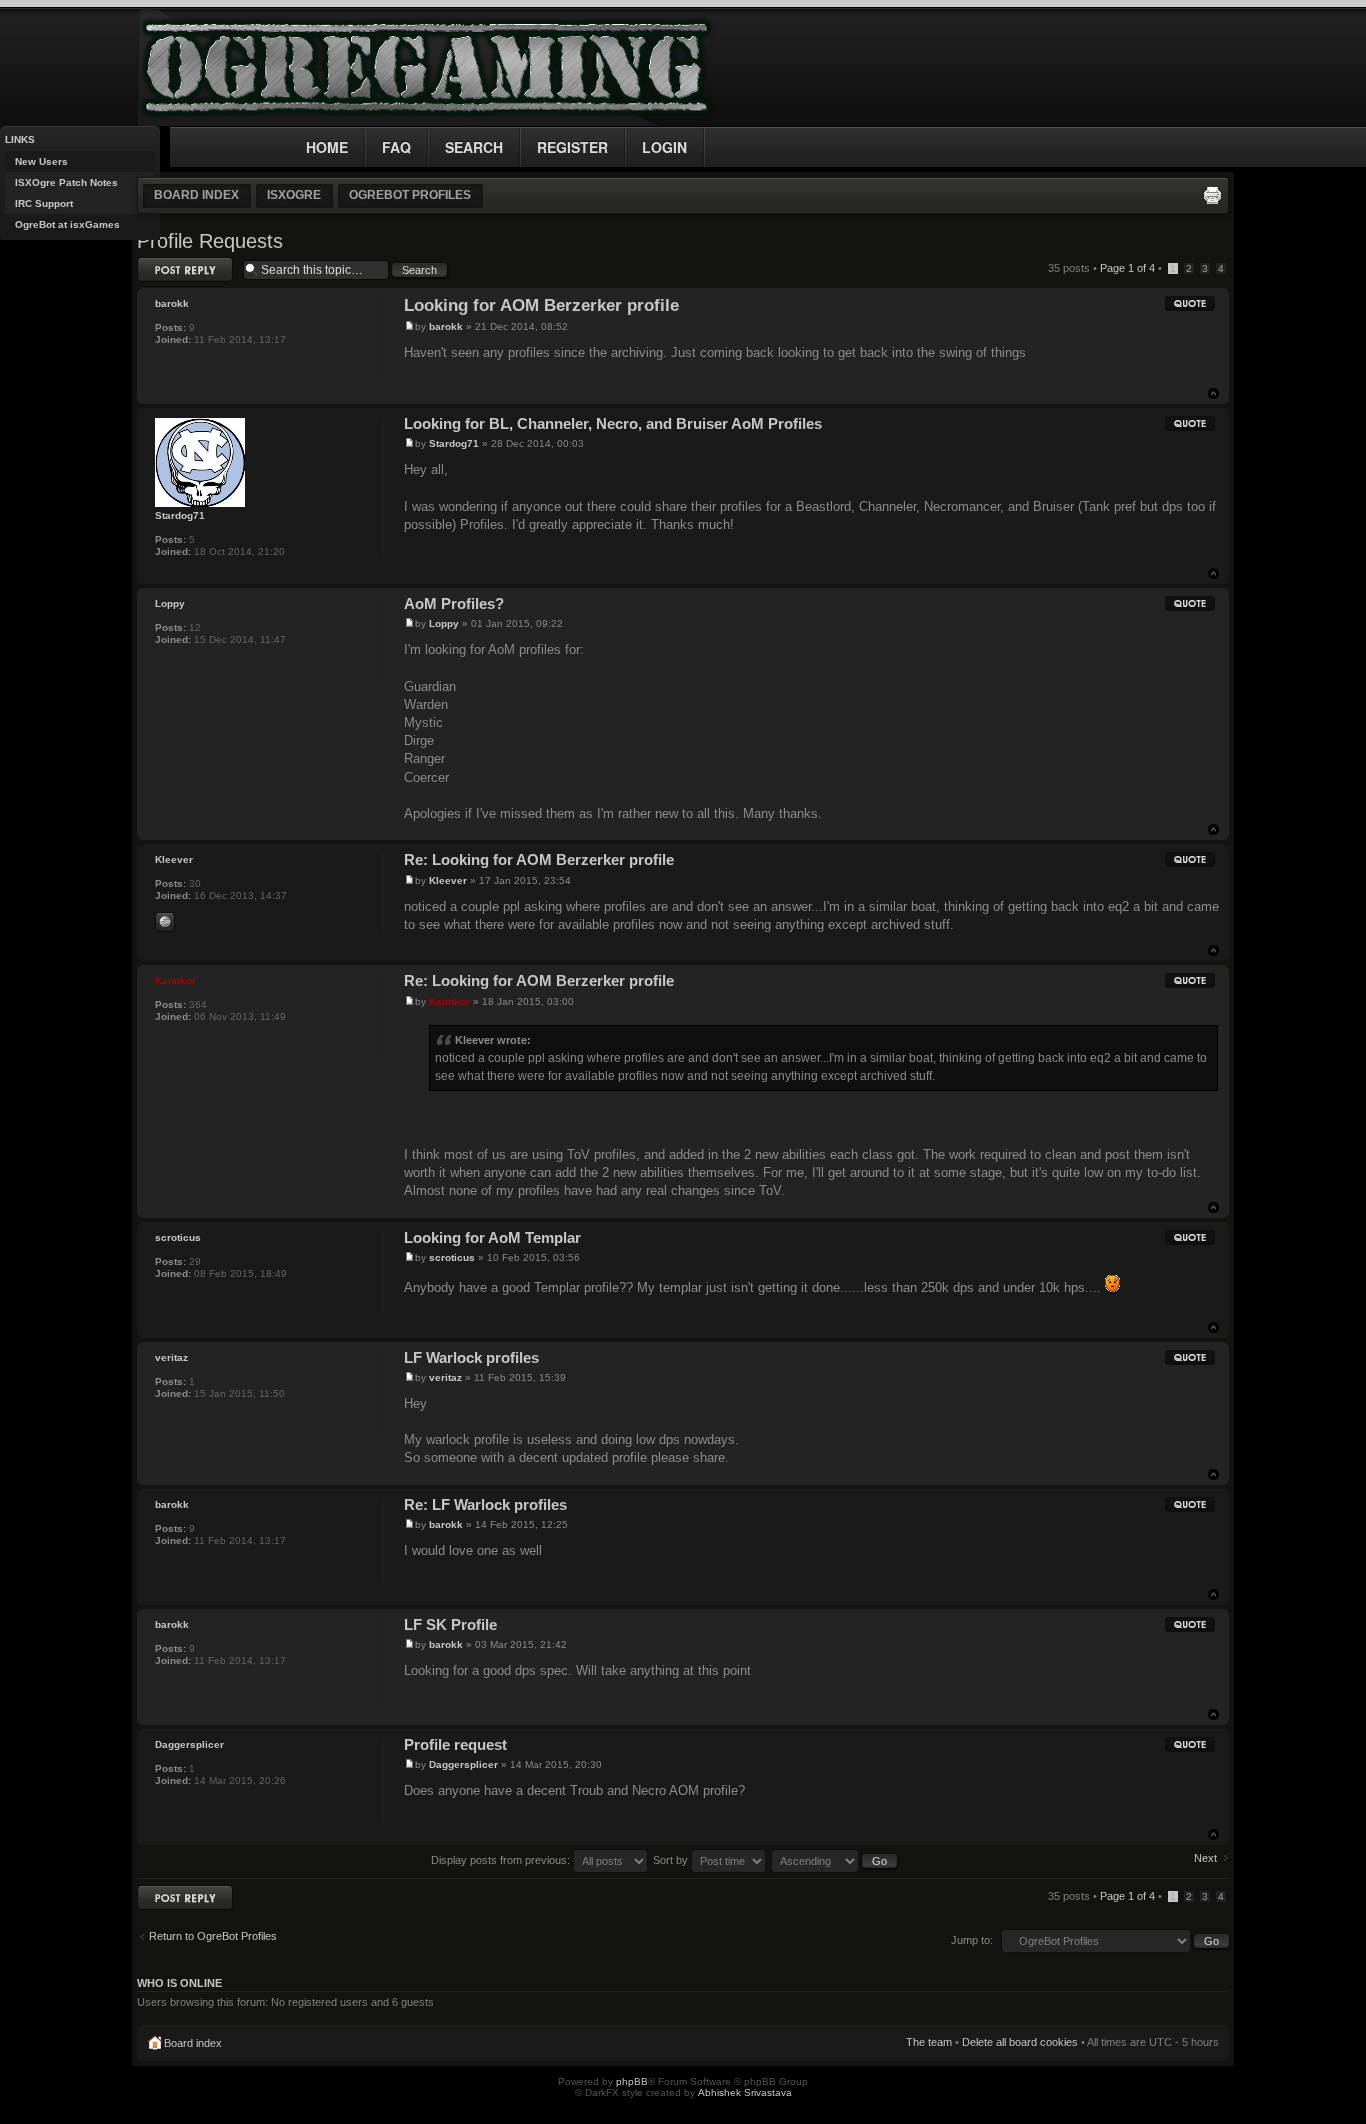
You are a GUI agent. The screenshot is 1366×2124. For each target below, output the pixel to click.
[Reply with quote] (1190, 303)
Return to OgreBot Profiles (213, 1936)
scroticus (452, 1257)
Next (1205, 1858)
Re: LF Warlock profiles (485, 1504)
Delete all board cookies (1020, 2042)
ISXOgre (294, 195)
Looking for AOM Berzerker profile (541, 305)
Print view (1212, 195)
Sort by (672, 1860)
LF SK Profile (450, 1624)
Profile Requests (210, 241)
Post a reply (166, 263)
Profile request (455, 1744)
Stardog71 (454, 443)
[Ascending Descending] (835, 1860)
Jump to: (972, 1940)
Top (1213, 393)
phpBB (632, 2081)
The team (929, 2042)
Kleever (448, 880)
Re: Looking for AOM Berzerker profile (539, 859)
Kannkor (449, 1001)
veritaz (445, 1377)
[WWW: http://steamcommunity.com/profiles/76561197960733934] (165, 922)
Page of (1127, 268)
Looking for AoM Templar (492, 1237)
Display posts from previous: (502, 1860)
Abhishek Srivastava (745, 2092)
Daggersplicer (463, 1764)
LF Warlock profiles (471, 1357)
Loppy (444, 623)
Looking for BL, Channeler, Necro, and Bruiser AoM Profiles (613, 423)
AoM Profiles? (454, 603)
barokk (446, 326)
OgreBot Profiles (410, 195)
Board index (196, 195)
